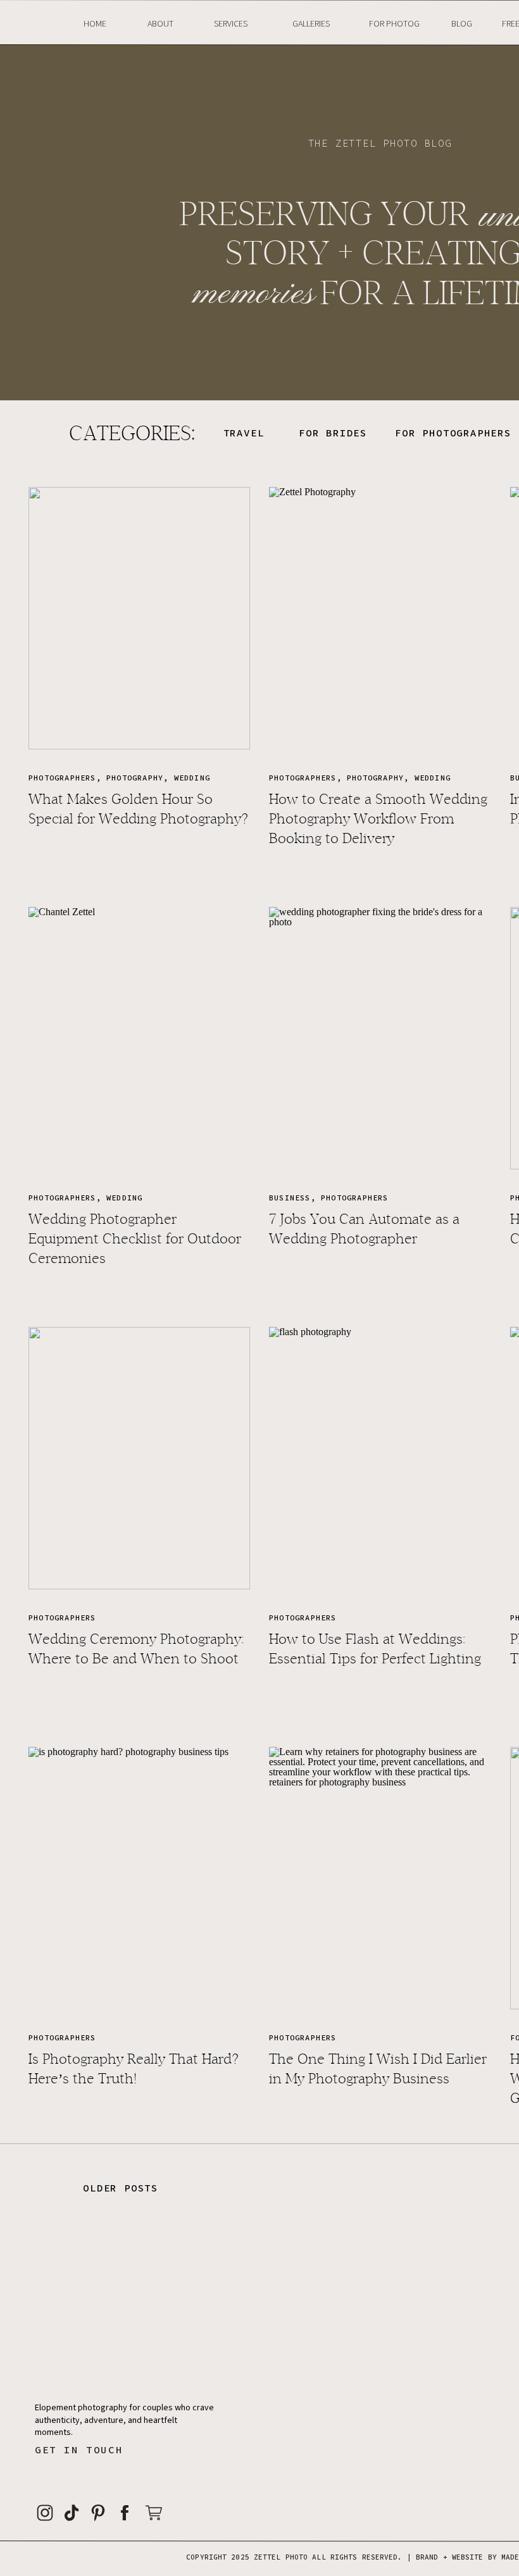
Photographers (62, 778)
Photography (135, 778)
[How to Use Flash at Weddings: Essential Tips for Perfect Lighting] (380, 1458)
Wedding (192, 778)
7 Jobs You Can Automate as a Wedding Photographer (364, 1229)
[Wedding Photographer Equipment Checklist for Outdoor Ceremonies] (139, 1038)
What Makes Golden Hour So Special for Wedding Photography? (138, 809)
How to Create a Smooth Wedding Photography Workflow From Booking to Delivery (378, 819)
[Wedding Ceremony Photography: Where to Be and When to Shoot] (139, 1458)
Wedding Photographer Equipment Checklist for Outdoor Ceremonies (135, 1239)
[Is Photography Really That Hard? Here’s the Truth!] (139, 1878)
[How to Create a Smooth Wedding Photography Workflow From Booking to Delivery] (380, 618)
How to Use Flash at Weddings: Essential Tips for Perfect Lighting (375, 1649)
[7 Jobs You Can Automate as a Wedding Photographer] (380, 1038)
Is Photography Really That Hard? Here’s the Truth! (134, 2069)
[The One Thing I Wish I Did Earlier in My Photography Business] (380, 1878)
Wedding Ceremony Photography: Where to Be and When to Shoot (136, 1649)
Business (290, 1198)
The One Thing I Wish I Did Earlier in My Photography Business (378, 2069)
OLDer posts (121, 2188)
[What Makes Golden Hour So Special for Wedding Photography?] (139, 618)
